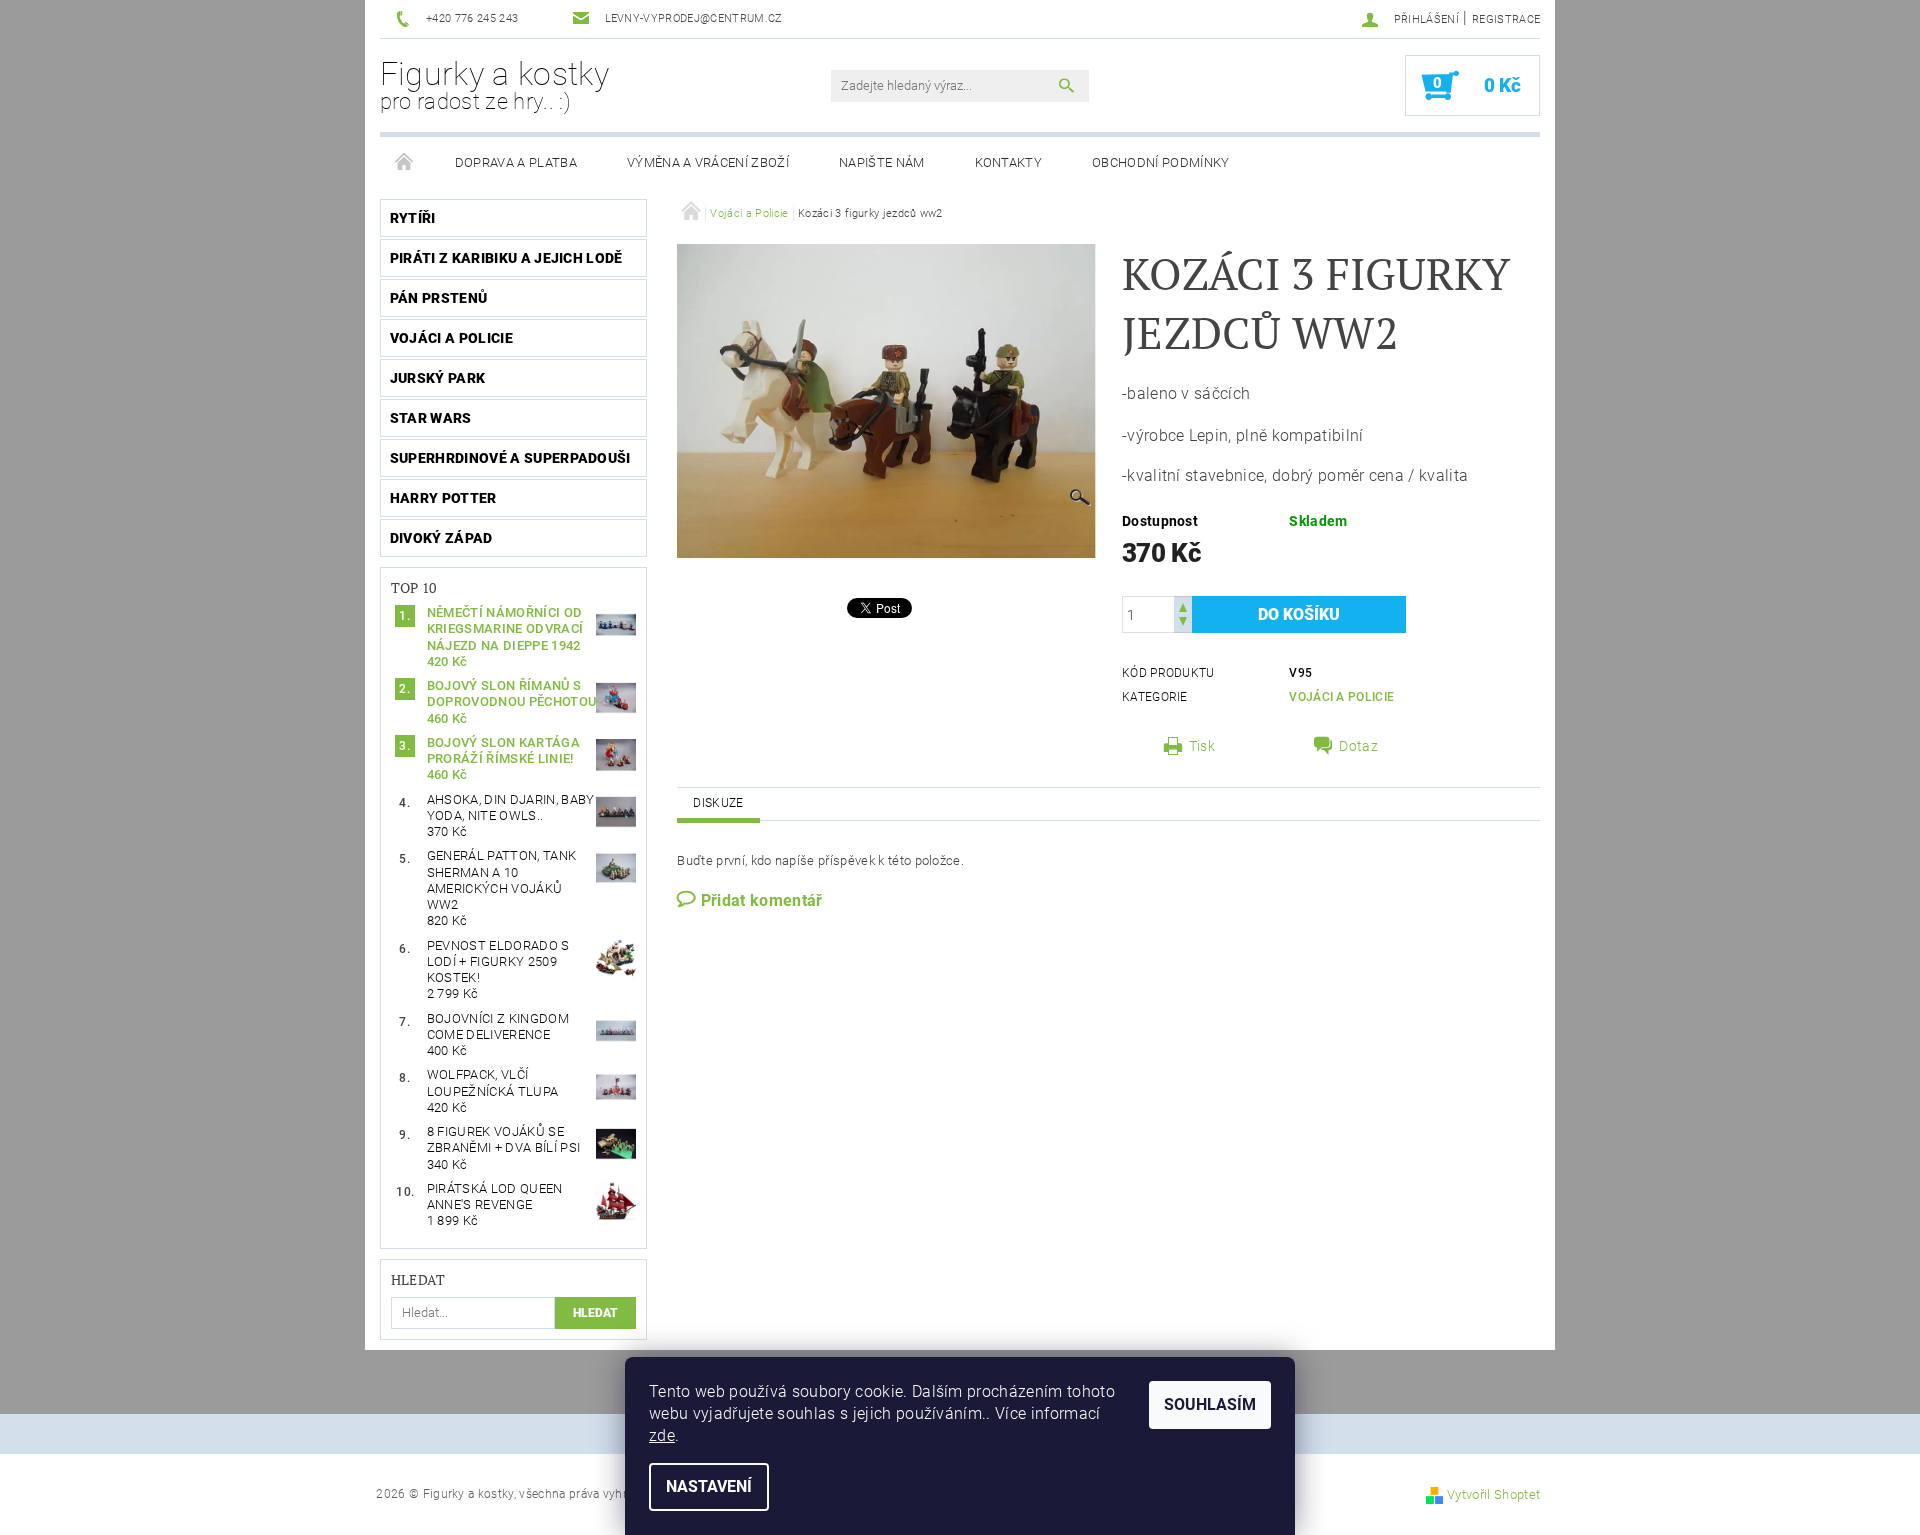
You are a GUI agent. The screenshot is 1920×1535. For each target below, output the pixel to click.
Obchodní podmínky (1160, 162)
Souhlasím (1210, 1404)
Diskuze (718, 803)
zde (662, 1435)
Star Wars (431, 418)
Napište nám (882, 162)
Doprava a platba (516, 162)
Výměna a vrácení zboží (708, 162)
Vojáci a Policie (451, 338)
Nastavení (709, 1486)
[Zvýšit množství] (1183, 605)
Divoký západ (441, 538)
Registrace (1506, 19)
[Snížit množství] (1183, 623)
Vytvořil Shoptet (1493, 1494)
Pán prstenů (439, 298)
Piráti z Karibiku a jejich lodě (506, 258)
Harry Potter (443, 498)
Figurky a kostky (494, 85)
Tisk (1202, 746)
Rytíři (413, 218)
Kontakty (1009, 162)
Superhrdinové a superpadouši (510, 458)
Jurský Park (438, 378)
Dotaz (1358, 746)
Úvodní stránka (405, 163)
